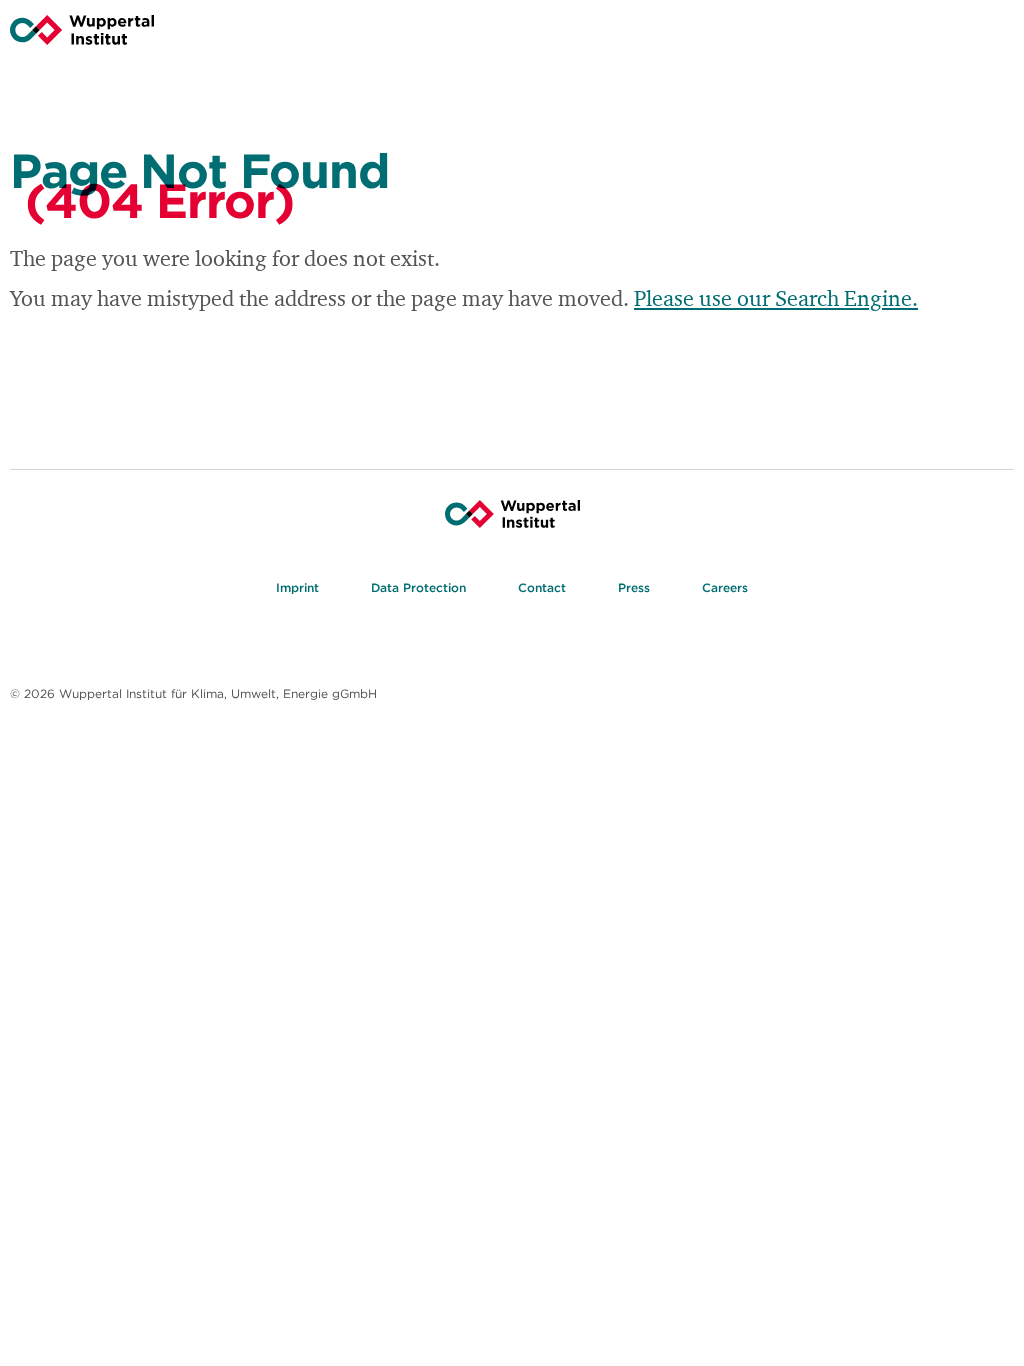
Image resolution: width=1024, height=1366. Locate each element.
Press (634, 587)
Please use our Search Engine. (776, 300)
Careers (725, 587)
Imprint (297, 587)
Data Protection (418, 587)
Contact (542, 587)
